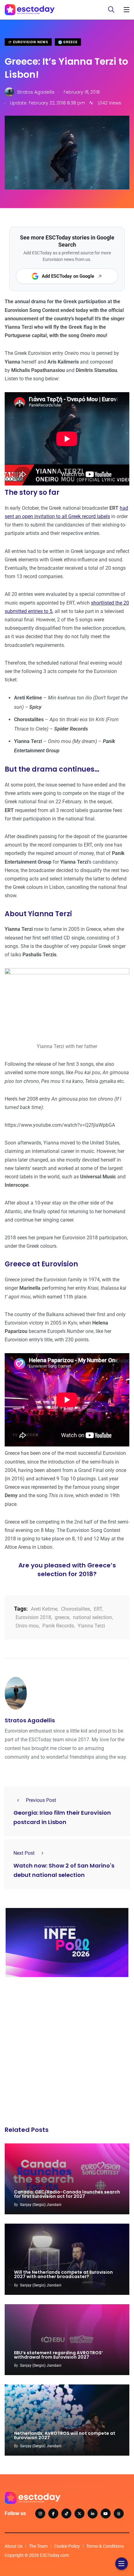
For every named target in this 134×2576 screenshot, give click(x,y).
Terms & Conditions (105, 2546)
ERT (98, 1609)
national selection (92, 1617)
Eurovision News (30, 42)
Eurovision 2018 (33, 1617)
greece (62, 1617)
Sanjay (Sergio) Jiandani (41, 2205)
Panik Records (58, 1626)
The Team (38, 2546)
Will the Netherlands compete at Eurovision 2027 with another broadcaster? (63, 2275)
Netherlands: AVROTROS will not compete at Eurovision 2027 (65, 2435)
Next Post (24, 1853)
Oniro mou (27, 1626)
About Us (14, 2546)
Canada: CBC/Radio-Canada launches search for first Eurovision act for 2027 (67, 2194)
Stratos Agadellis (30, 1720)
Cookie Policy (67, 2546)
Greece (70, 42)
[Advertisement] (67, 2053)
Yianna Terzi (91, 1626)
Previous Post (41, 1800)
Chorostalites (76, 1609)
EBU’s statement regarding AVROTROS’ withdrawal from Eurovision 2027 (58, 2355)
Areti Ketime (44, 1609)
